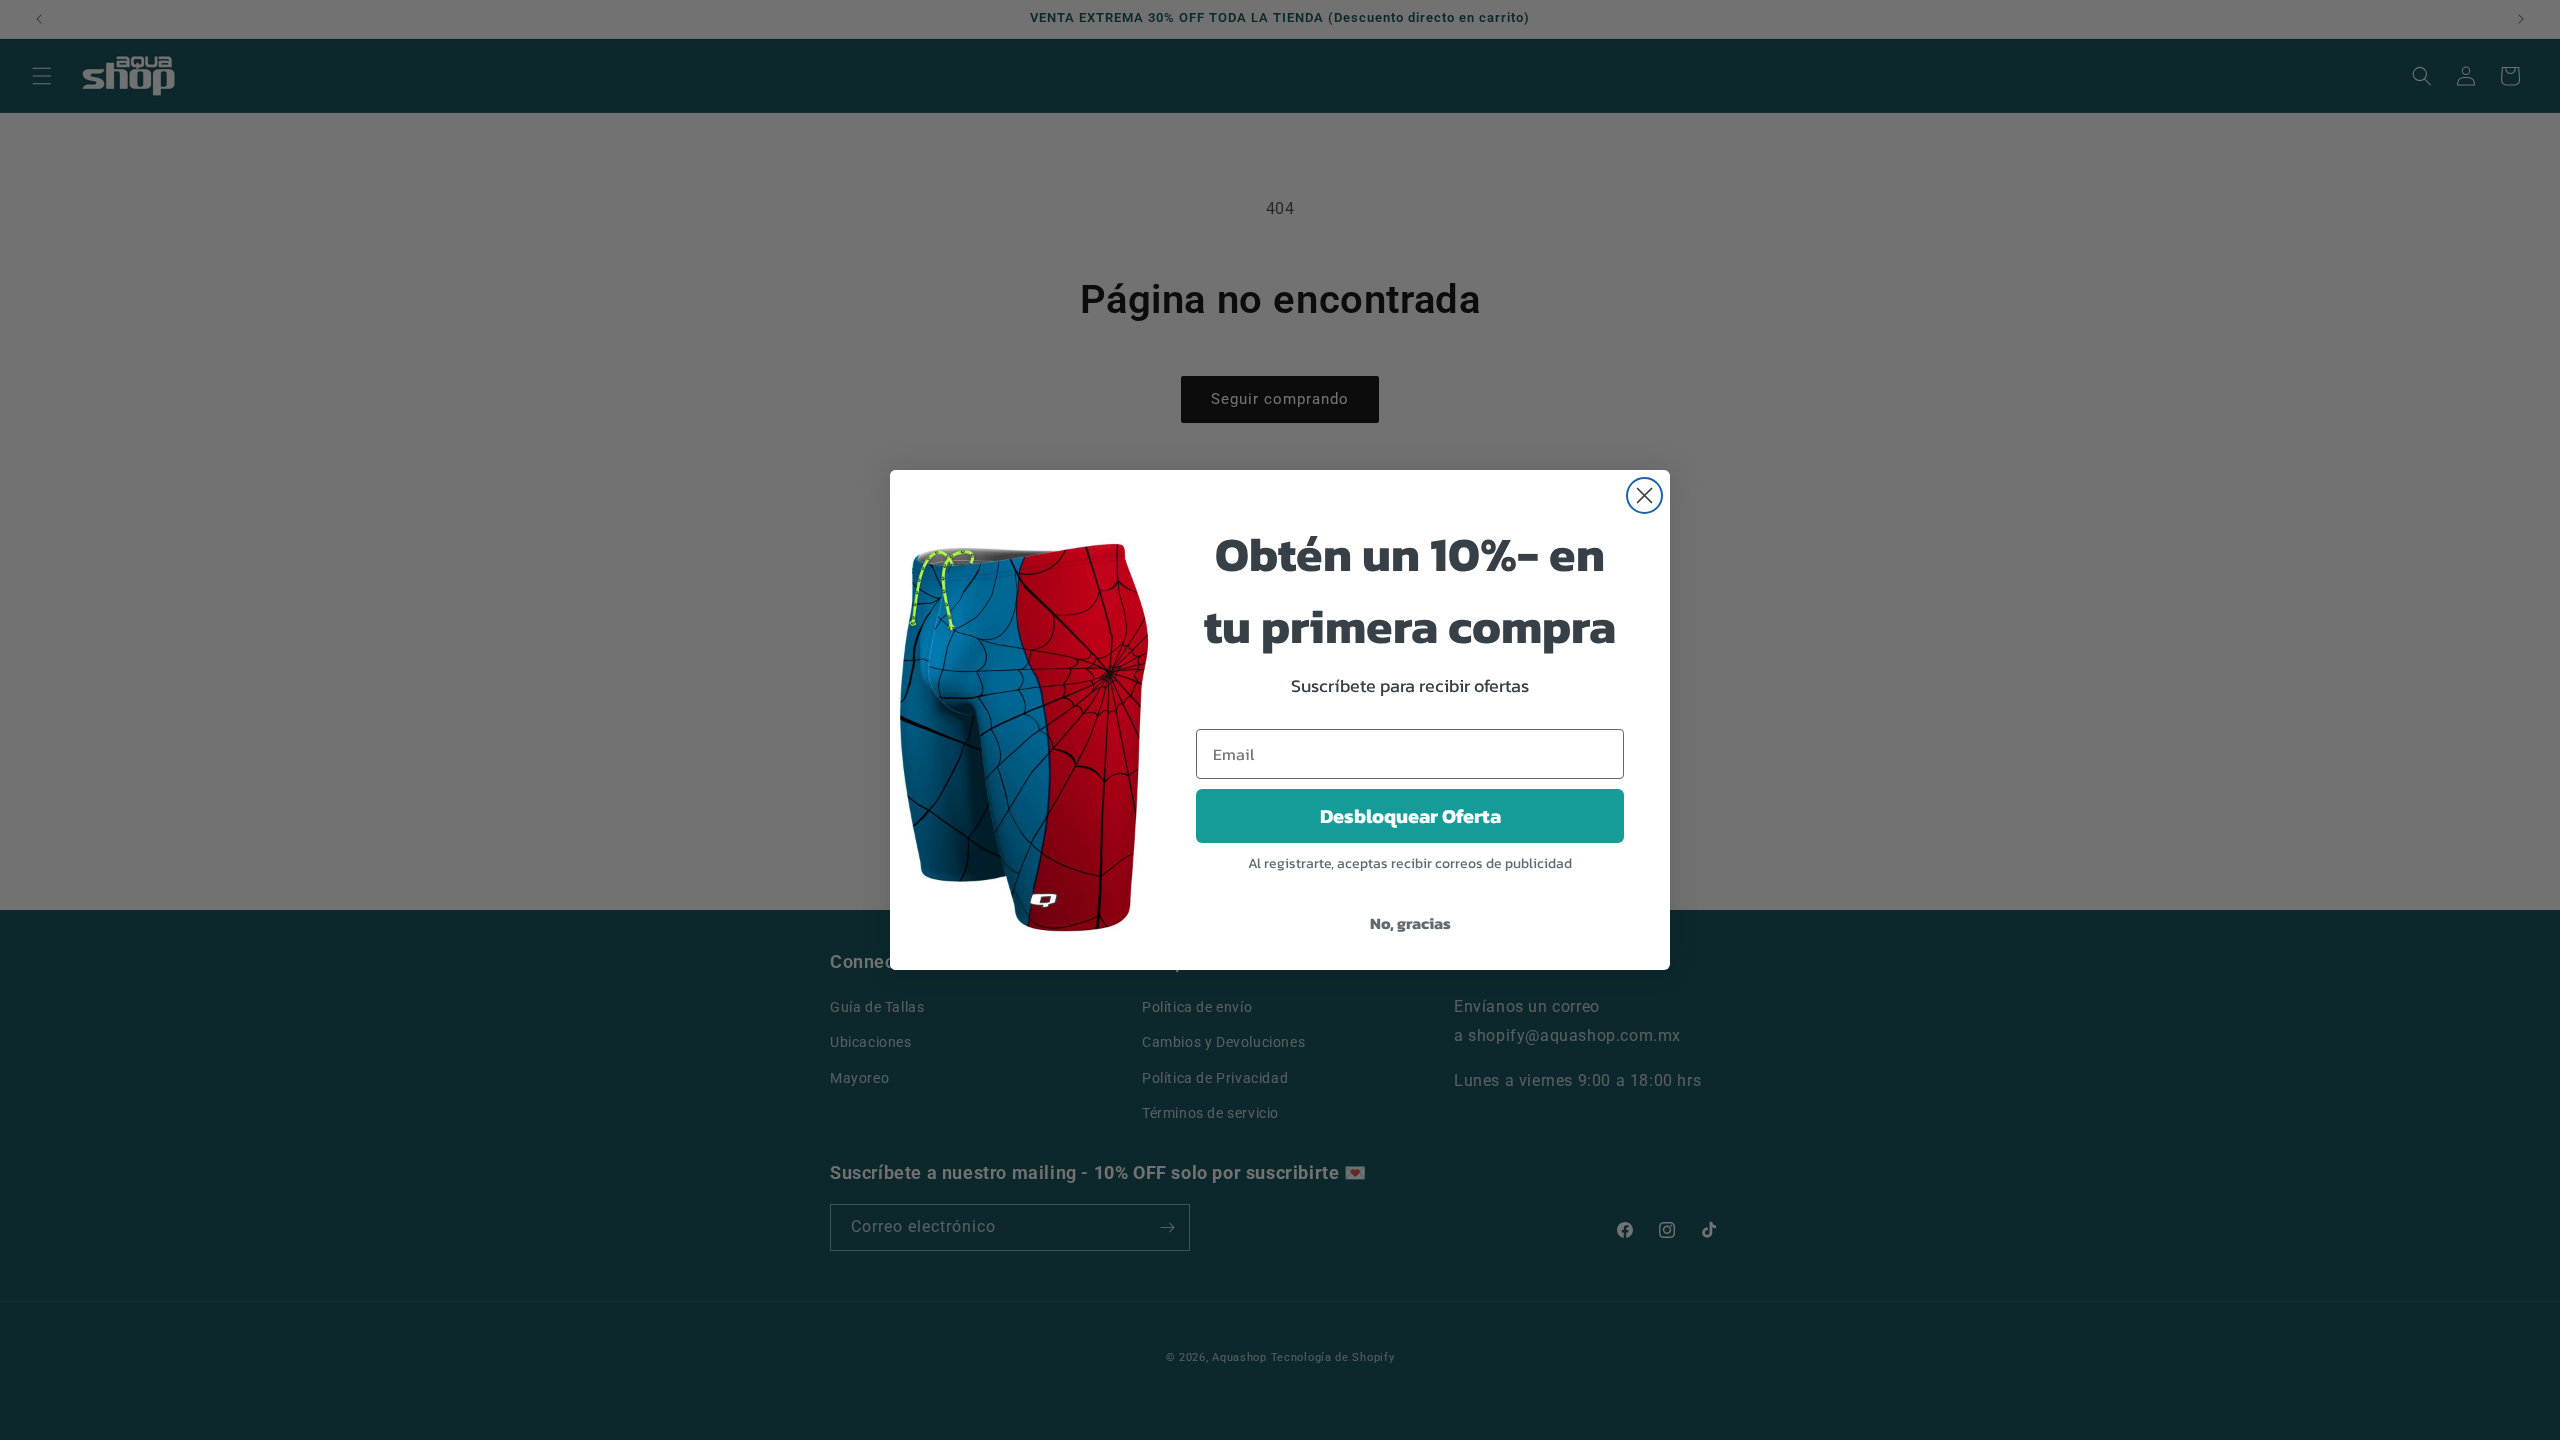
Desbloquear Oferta (1410, 816)
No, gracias (1410, 923)
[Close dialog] (1644, 495)
